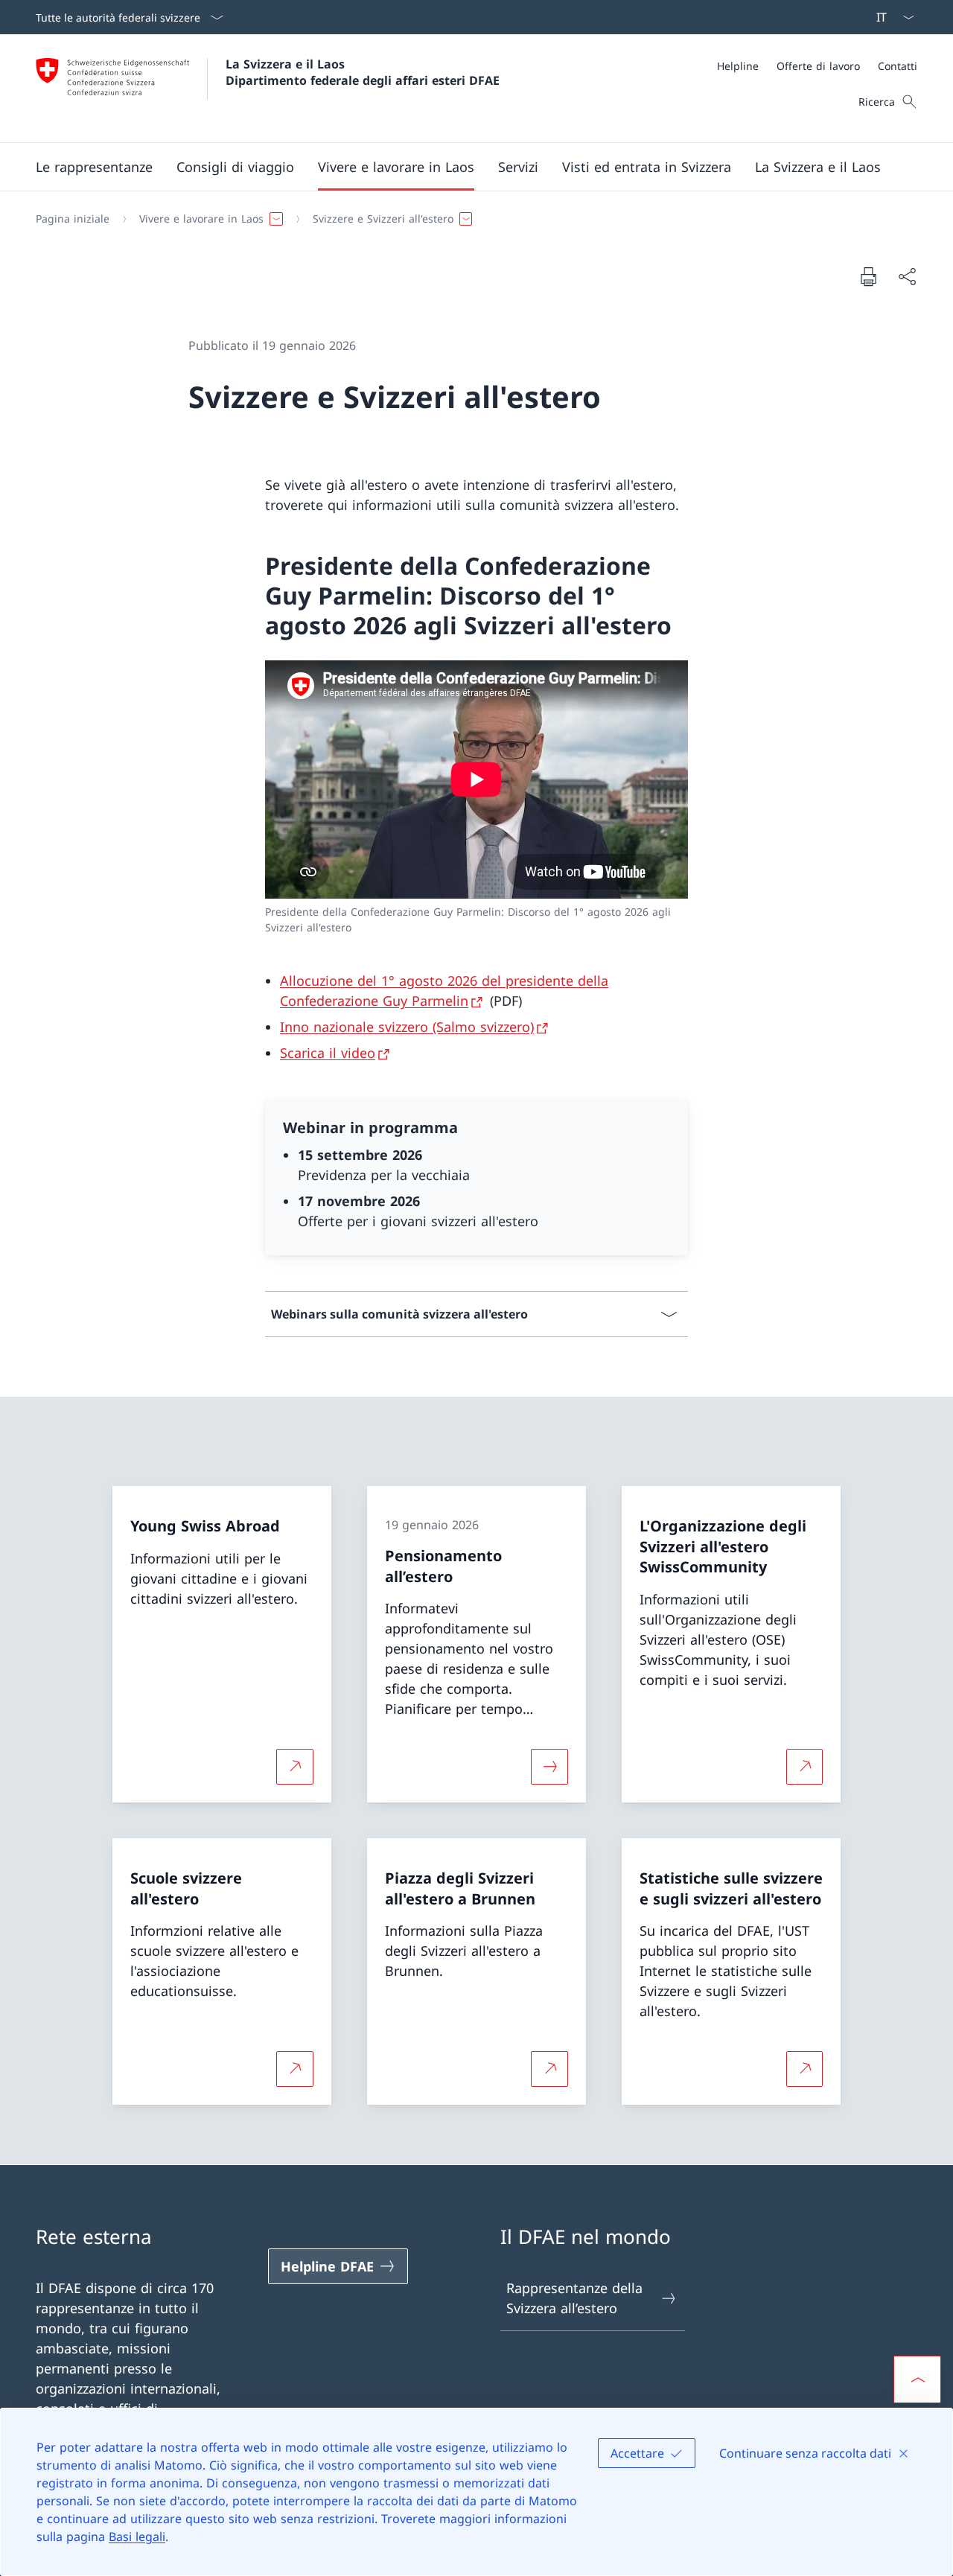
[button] (94, 167)
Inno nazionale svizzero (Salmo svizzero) (407, 1027)
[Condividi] (907, 277)
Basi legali (137, 2537)
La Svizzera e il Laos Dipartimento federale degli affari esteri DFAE (363, 72)
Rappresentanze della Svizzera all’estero (574, 2298)
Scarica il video (328, 1053)
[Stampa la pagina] (868, 276)
